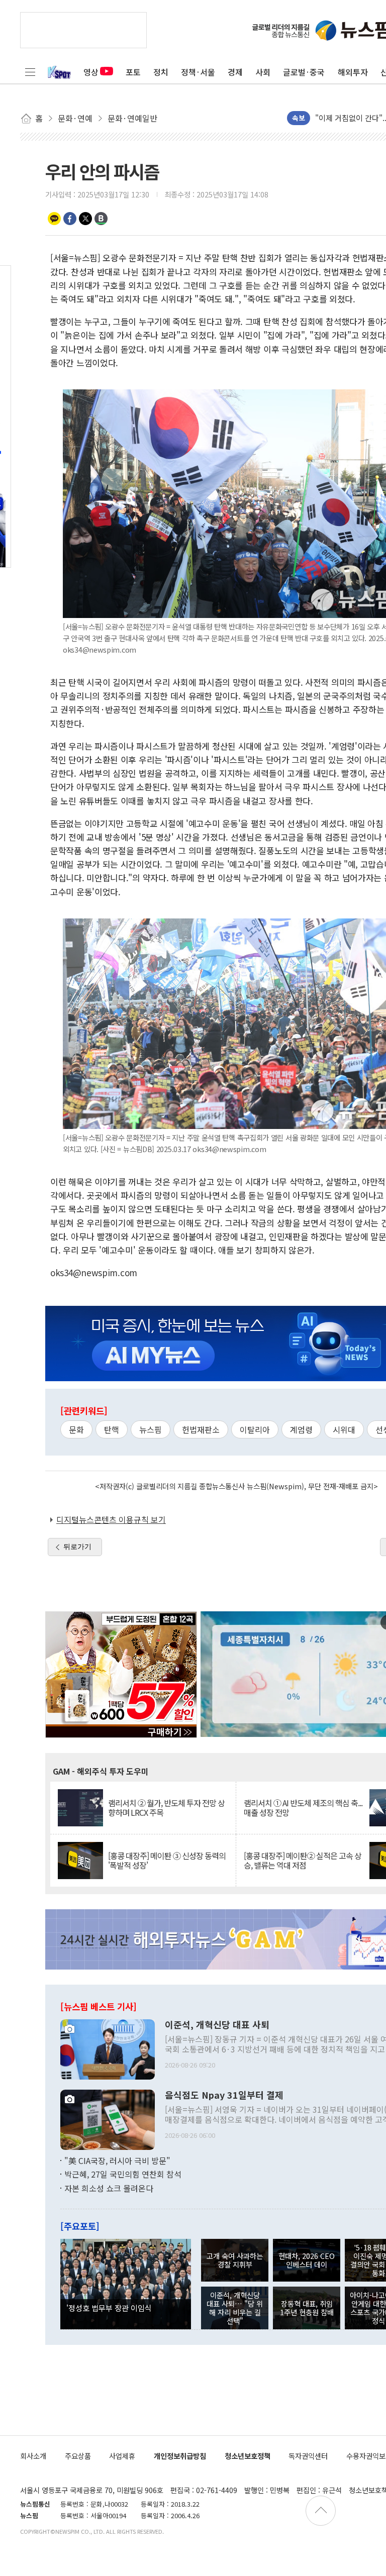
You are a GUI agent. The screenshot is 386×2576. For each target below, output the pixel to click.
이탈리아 (255, 1429)
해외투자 (353, 72)
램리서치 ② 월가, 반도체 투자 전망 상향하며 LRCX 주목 (166, 1808)
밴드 (101, 219)
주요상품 (78, 2456)
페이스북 (70, 219)
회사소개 (33, 2456)
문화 (76, 1429)
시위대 (344, 1429)
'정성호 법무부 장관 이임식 (109, 2308)
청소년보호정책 (248, 2456)
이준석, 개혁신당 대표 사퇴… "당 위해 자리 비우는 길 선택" (235, 2308)
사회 (263, 72)
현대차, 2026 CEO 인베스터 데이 (307, 2260)
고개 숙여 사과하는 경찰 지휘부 (235, 2260)
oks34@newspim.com (94, 1272)
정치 (161, 72)
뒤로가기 (77, 1547)
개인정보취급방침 (180, 2456)
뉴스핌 (151, 1429)
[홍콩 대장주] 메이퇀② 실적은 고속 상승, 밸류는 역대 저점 (303, 1861)
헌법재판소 (201, 1429)
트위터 (85, 219)
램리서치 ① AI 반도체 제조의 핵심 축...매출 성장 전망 (303, 1808)
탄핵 (112, 1429)
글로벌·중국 (304, 72)
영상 (91, 72)
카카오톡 (54, 219)
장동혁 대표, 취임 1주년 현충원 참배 (307, 2308)
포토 (133, 72)
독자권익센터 (308, 2456)
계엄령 (301, 1429)
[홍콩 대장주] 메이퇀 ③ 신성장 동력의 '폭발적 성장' (167, 1861)
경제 (235, 72)
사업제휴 (122, 2456)
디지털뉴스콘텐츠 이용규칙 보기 (111, 1519)
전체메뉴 (30, 72)
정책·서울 (198, 72)
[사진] (108, 2048)
